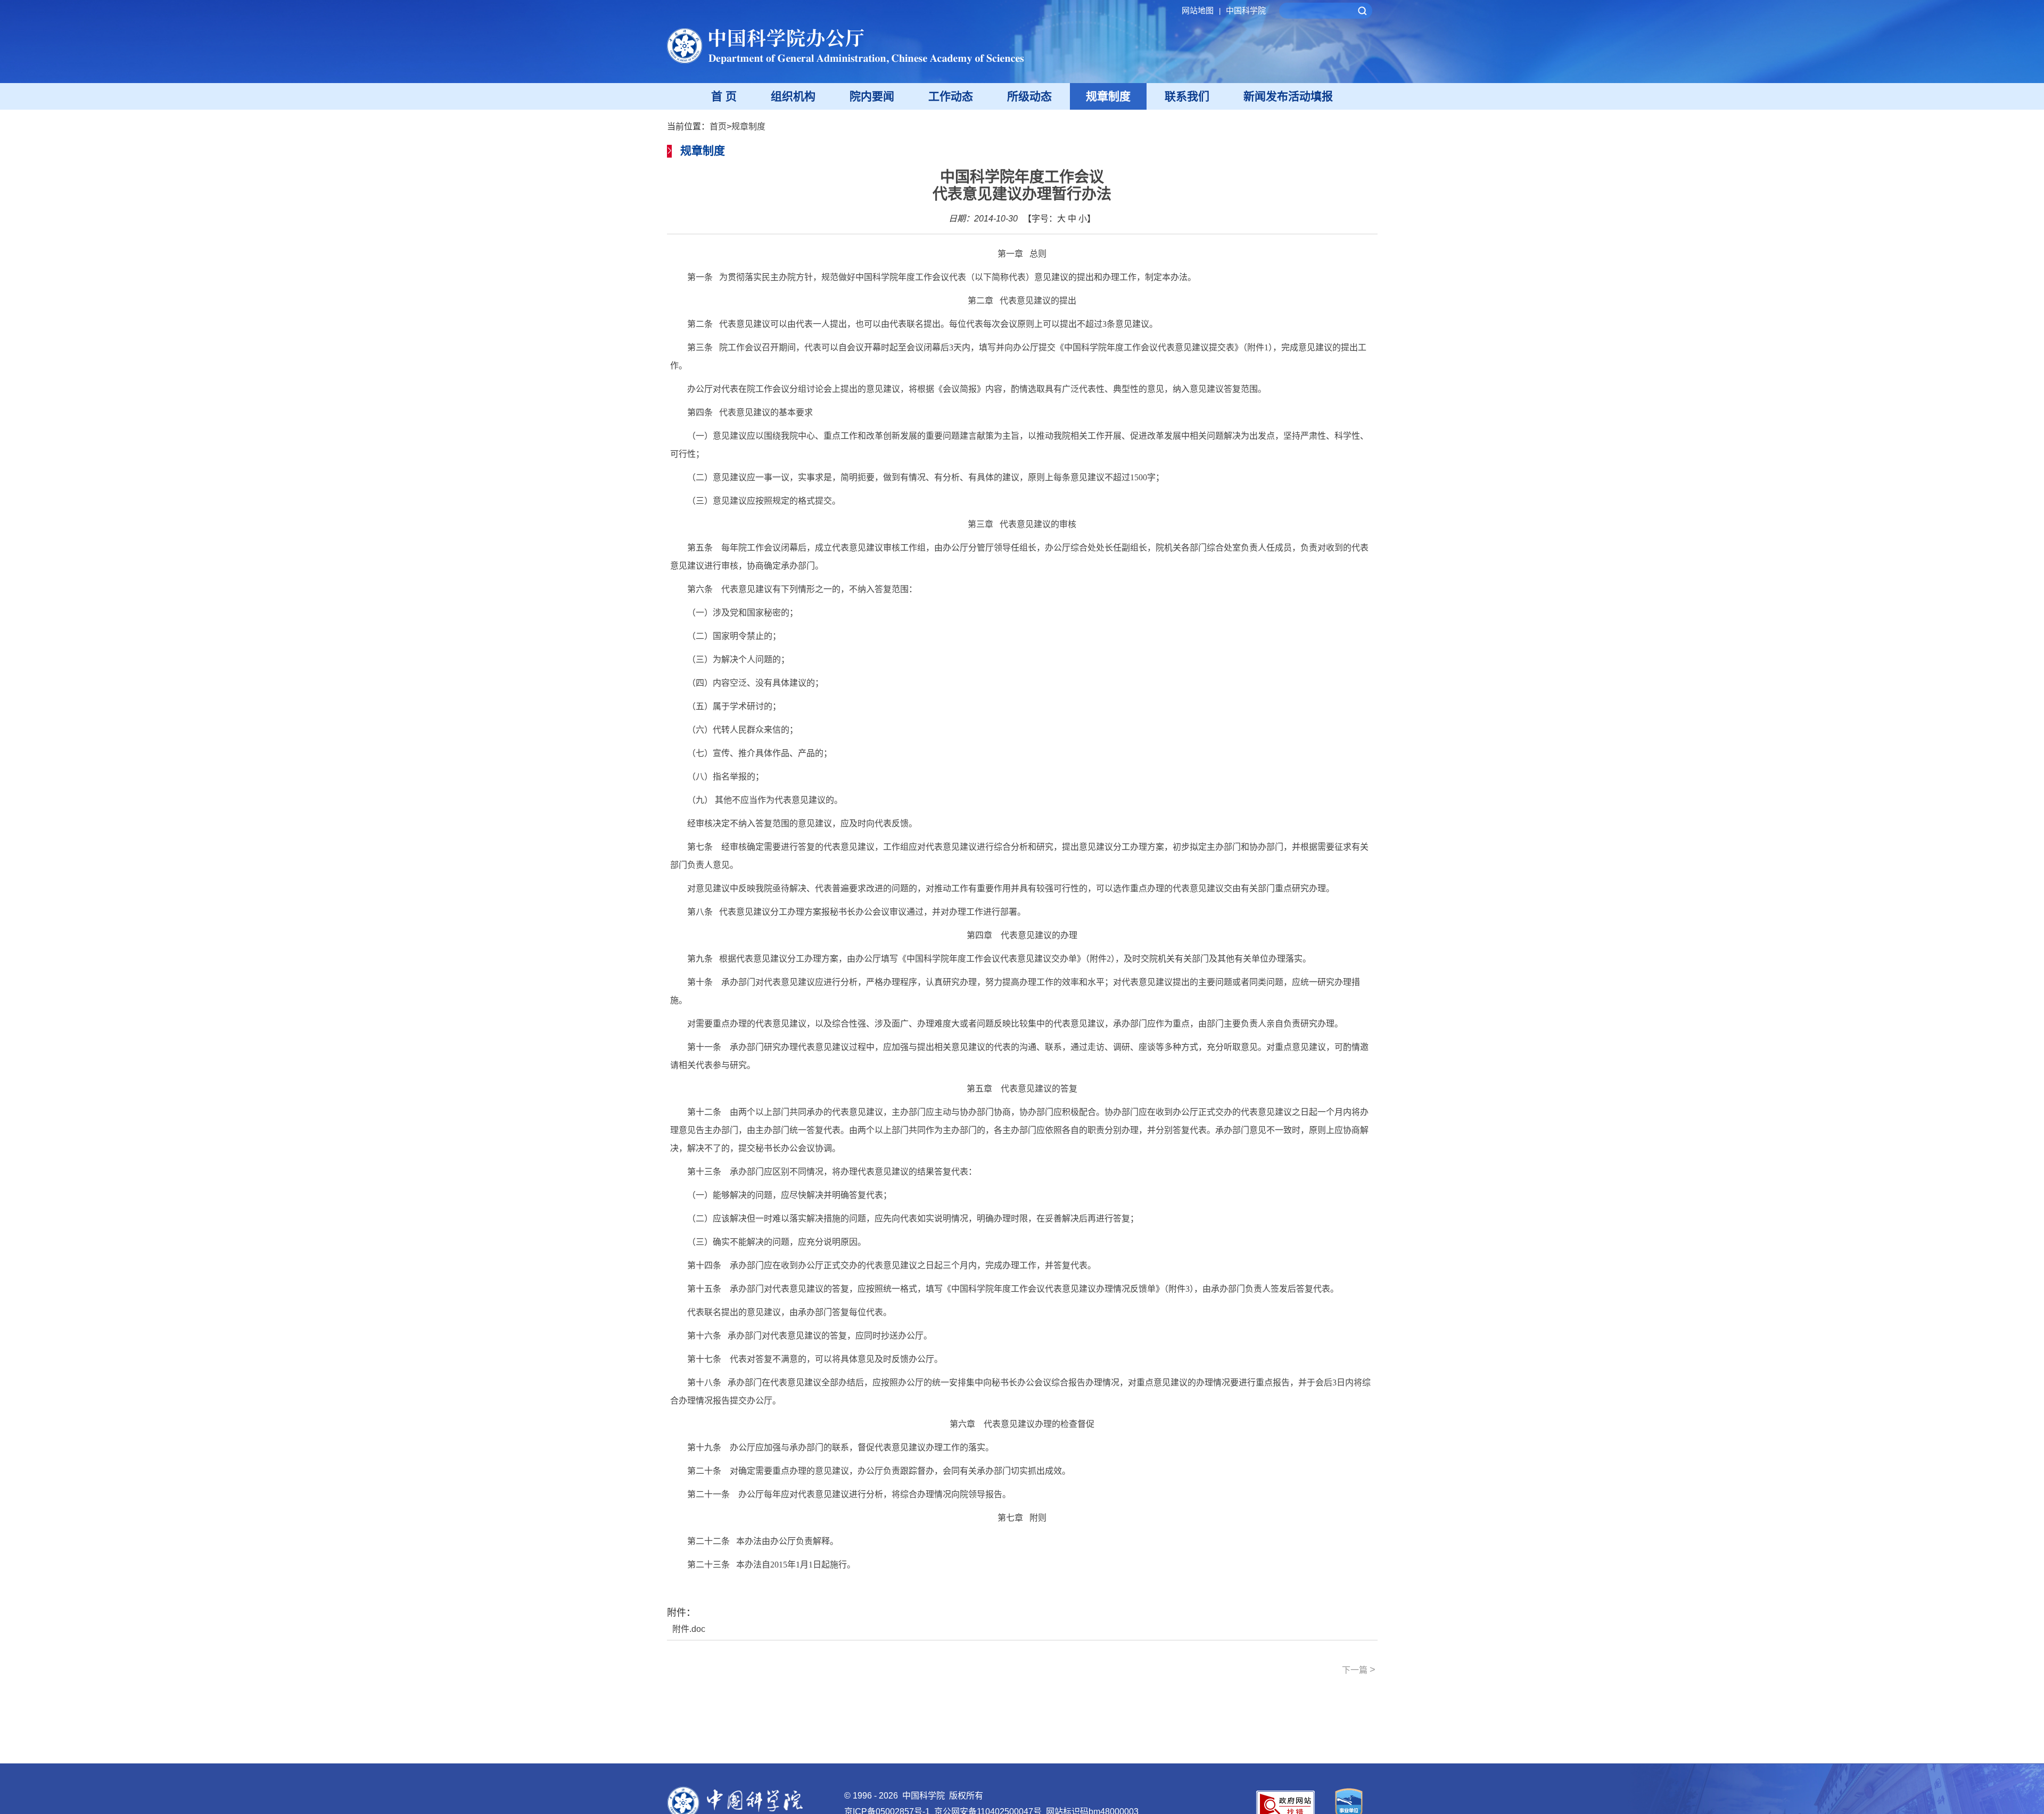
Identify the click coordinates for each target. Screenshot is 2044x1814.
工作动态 (951, 96)
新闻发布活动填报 (1288, 96)
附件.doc (689, 1629)
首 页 (724, 96)
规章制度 (1108, 96)
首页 (718, 126)
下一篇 (1359, 1670)
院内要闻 (872, 96)
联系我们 (1187, 96)
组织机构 (793, 96)
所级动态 (1029, 96)
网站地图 (1201, 10)
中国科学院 (1246, 10)
